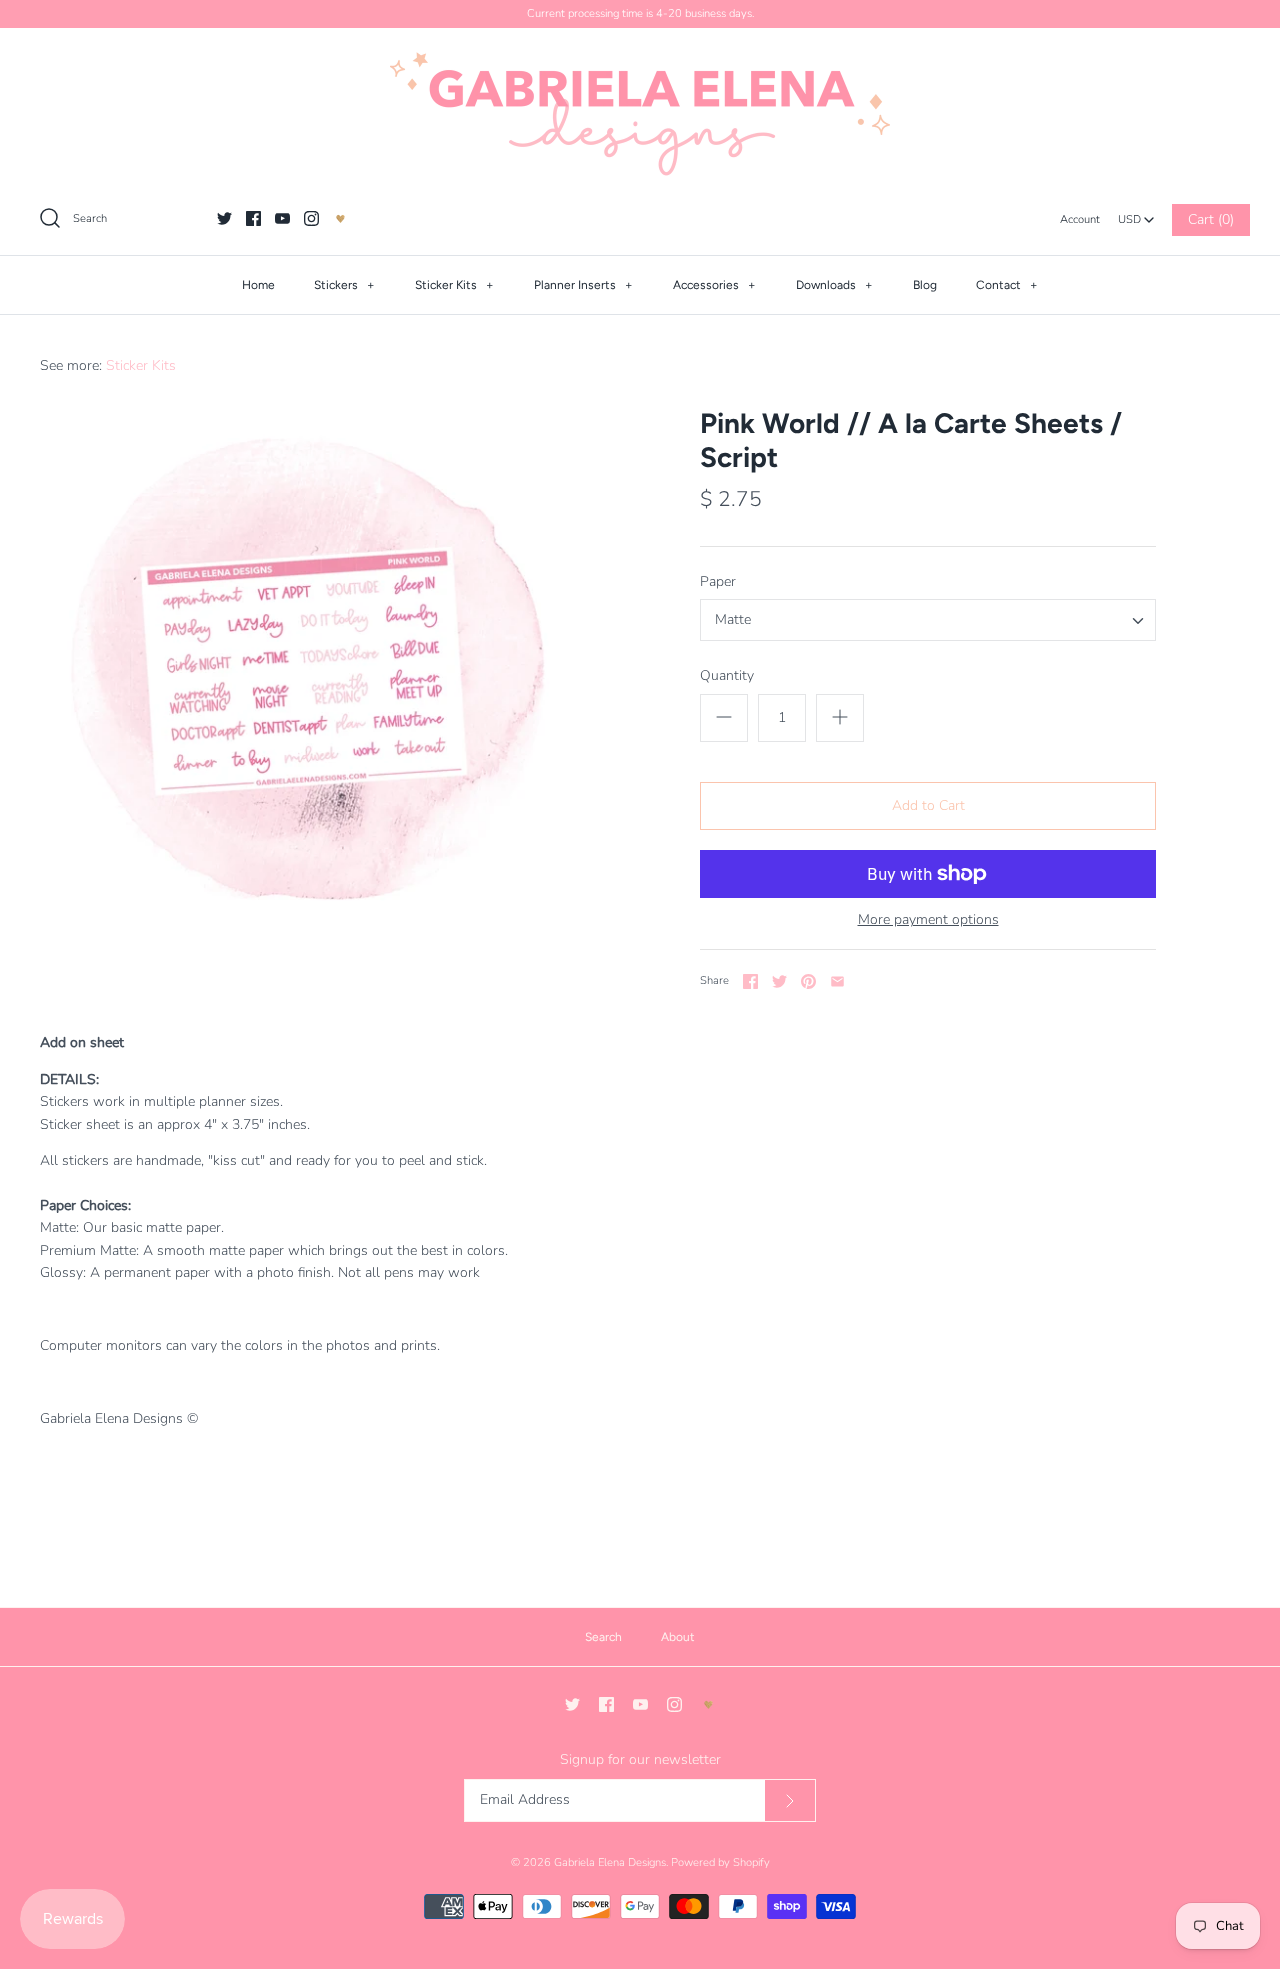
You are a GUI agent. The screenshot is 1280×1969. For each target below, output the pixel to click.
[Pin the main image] (808, 981)
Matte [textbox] (733, 620)
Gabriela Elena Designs (610, 1862)
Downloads (834, 285)
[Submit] (790, 1800)
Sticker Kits (454, 285)
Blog (925, 285)
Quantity (727, 675)
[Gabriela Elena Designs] (640, 114)
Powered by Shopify (720, 1862)
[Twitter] (224, 218)
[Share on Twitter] (779, 981)
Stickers (344, 285)
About (678, 1637)
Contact (1007, 285)
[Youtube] (282, 218)
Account (1080, 219)
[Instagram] (311, 218)
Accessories (714, 285)
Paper (718, 581)
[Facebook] (253, 218)
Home (258, 285)
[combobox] (1136, 214)
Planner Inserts (583, 285)
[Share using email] (837, 981)
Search (603, 1637)
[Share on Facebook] (750, 981)
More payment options (928, 920)
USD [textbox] (1136, 214)
